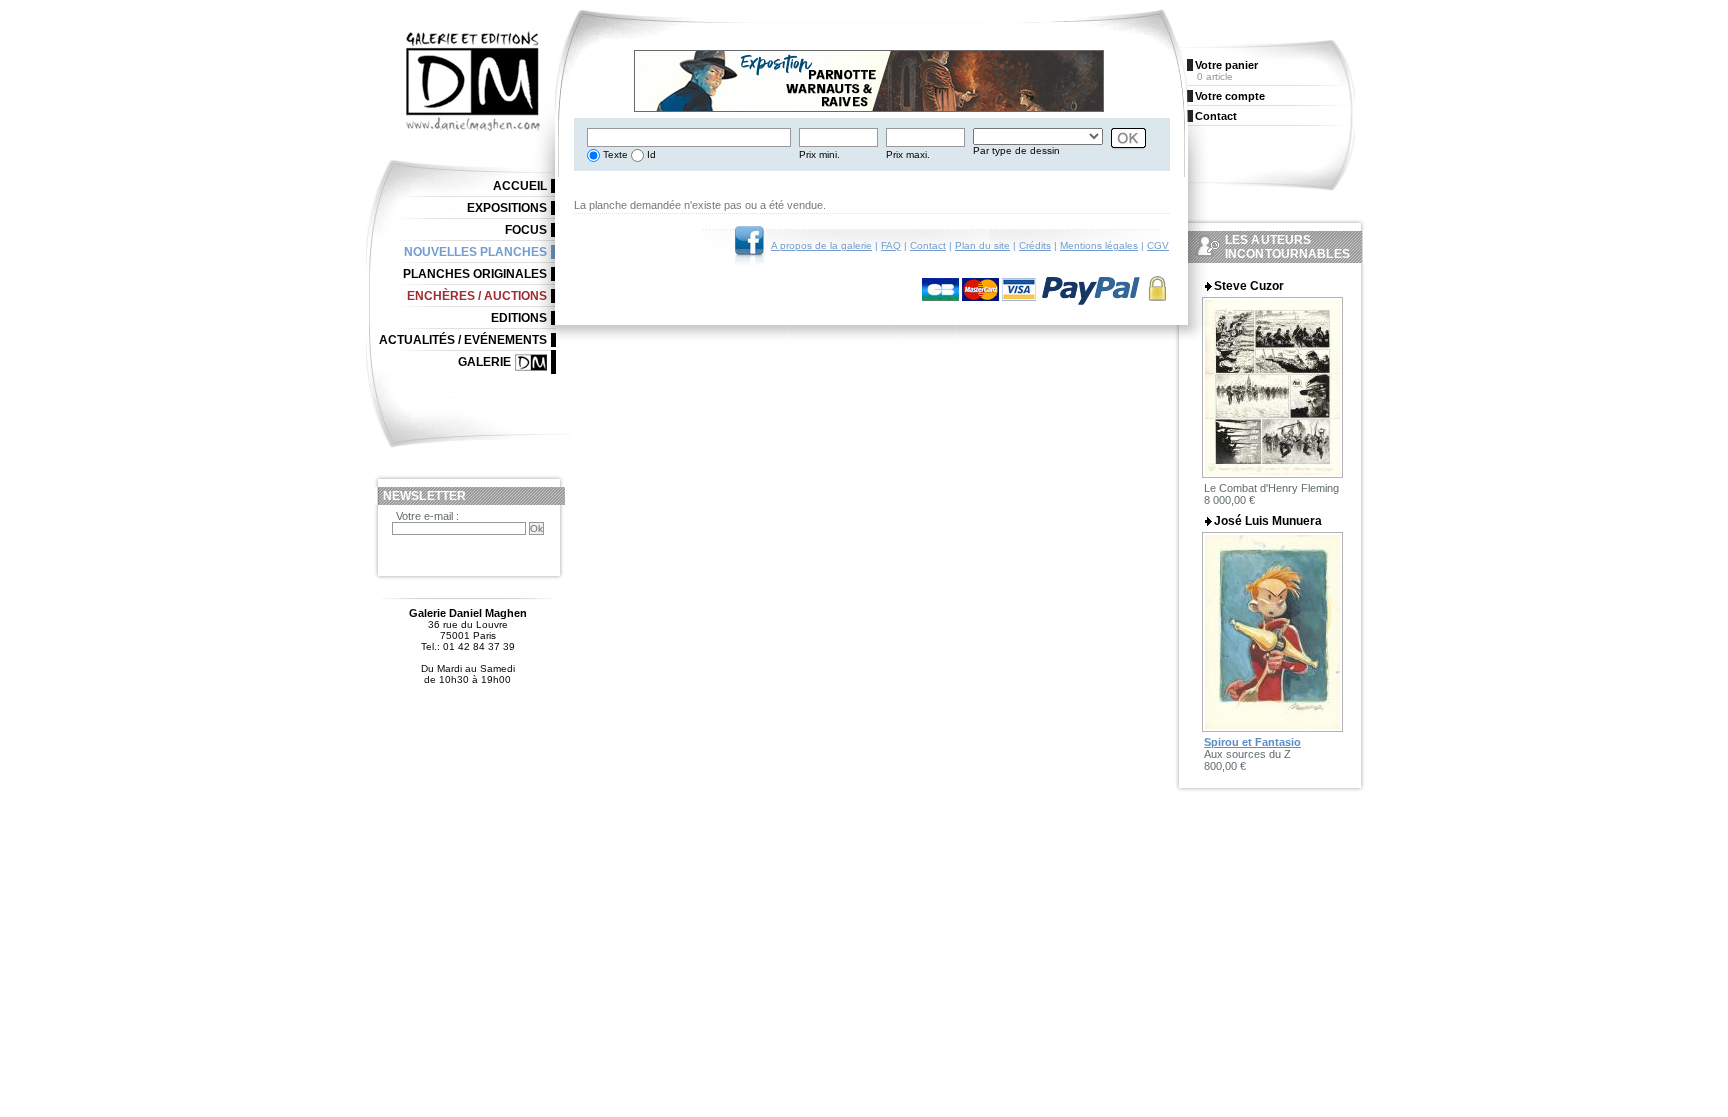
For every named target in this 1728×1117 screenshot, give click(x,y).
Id (650, 154)
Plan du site (982, 245)
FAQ (891, 245)
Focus (526, 230)
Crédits (1035, 245)
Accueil (520, 186)
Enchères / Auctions (477, 296)
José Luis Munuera (1268, 521)
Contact (928, 245)
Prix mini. (819, 154)
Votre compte (1230, 96)
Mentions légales (1099, 245)
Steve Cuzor (1249, 286)
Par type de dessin (1016, 150)
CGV (1158, 245)
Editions (519, 318)
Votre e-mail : (427, 516)
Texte (614, 154)
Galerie (484, 362)
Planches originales (475, 274)
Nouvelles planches (475, 252)
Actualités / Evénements (463, 340)
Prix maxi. (908, 154)
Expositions (507, 208)
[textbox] (689, 137)
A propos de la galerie (821, 245)
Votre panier (1226, 65)
